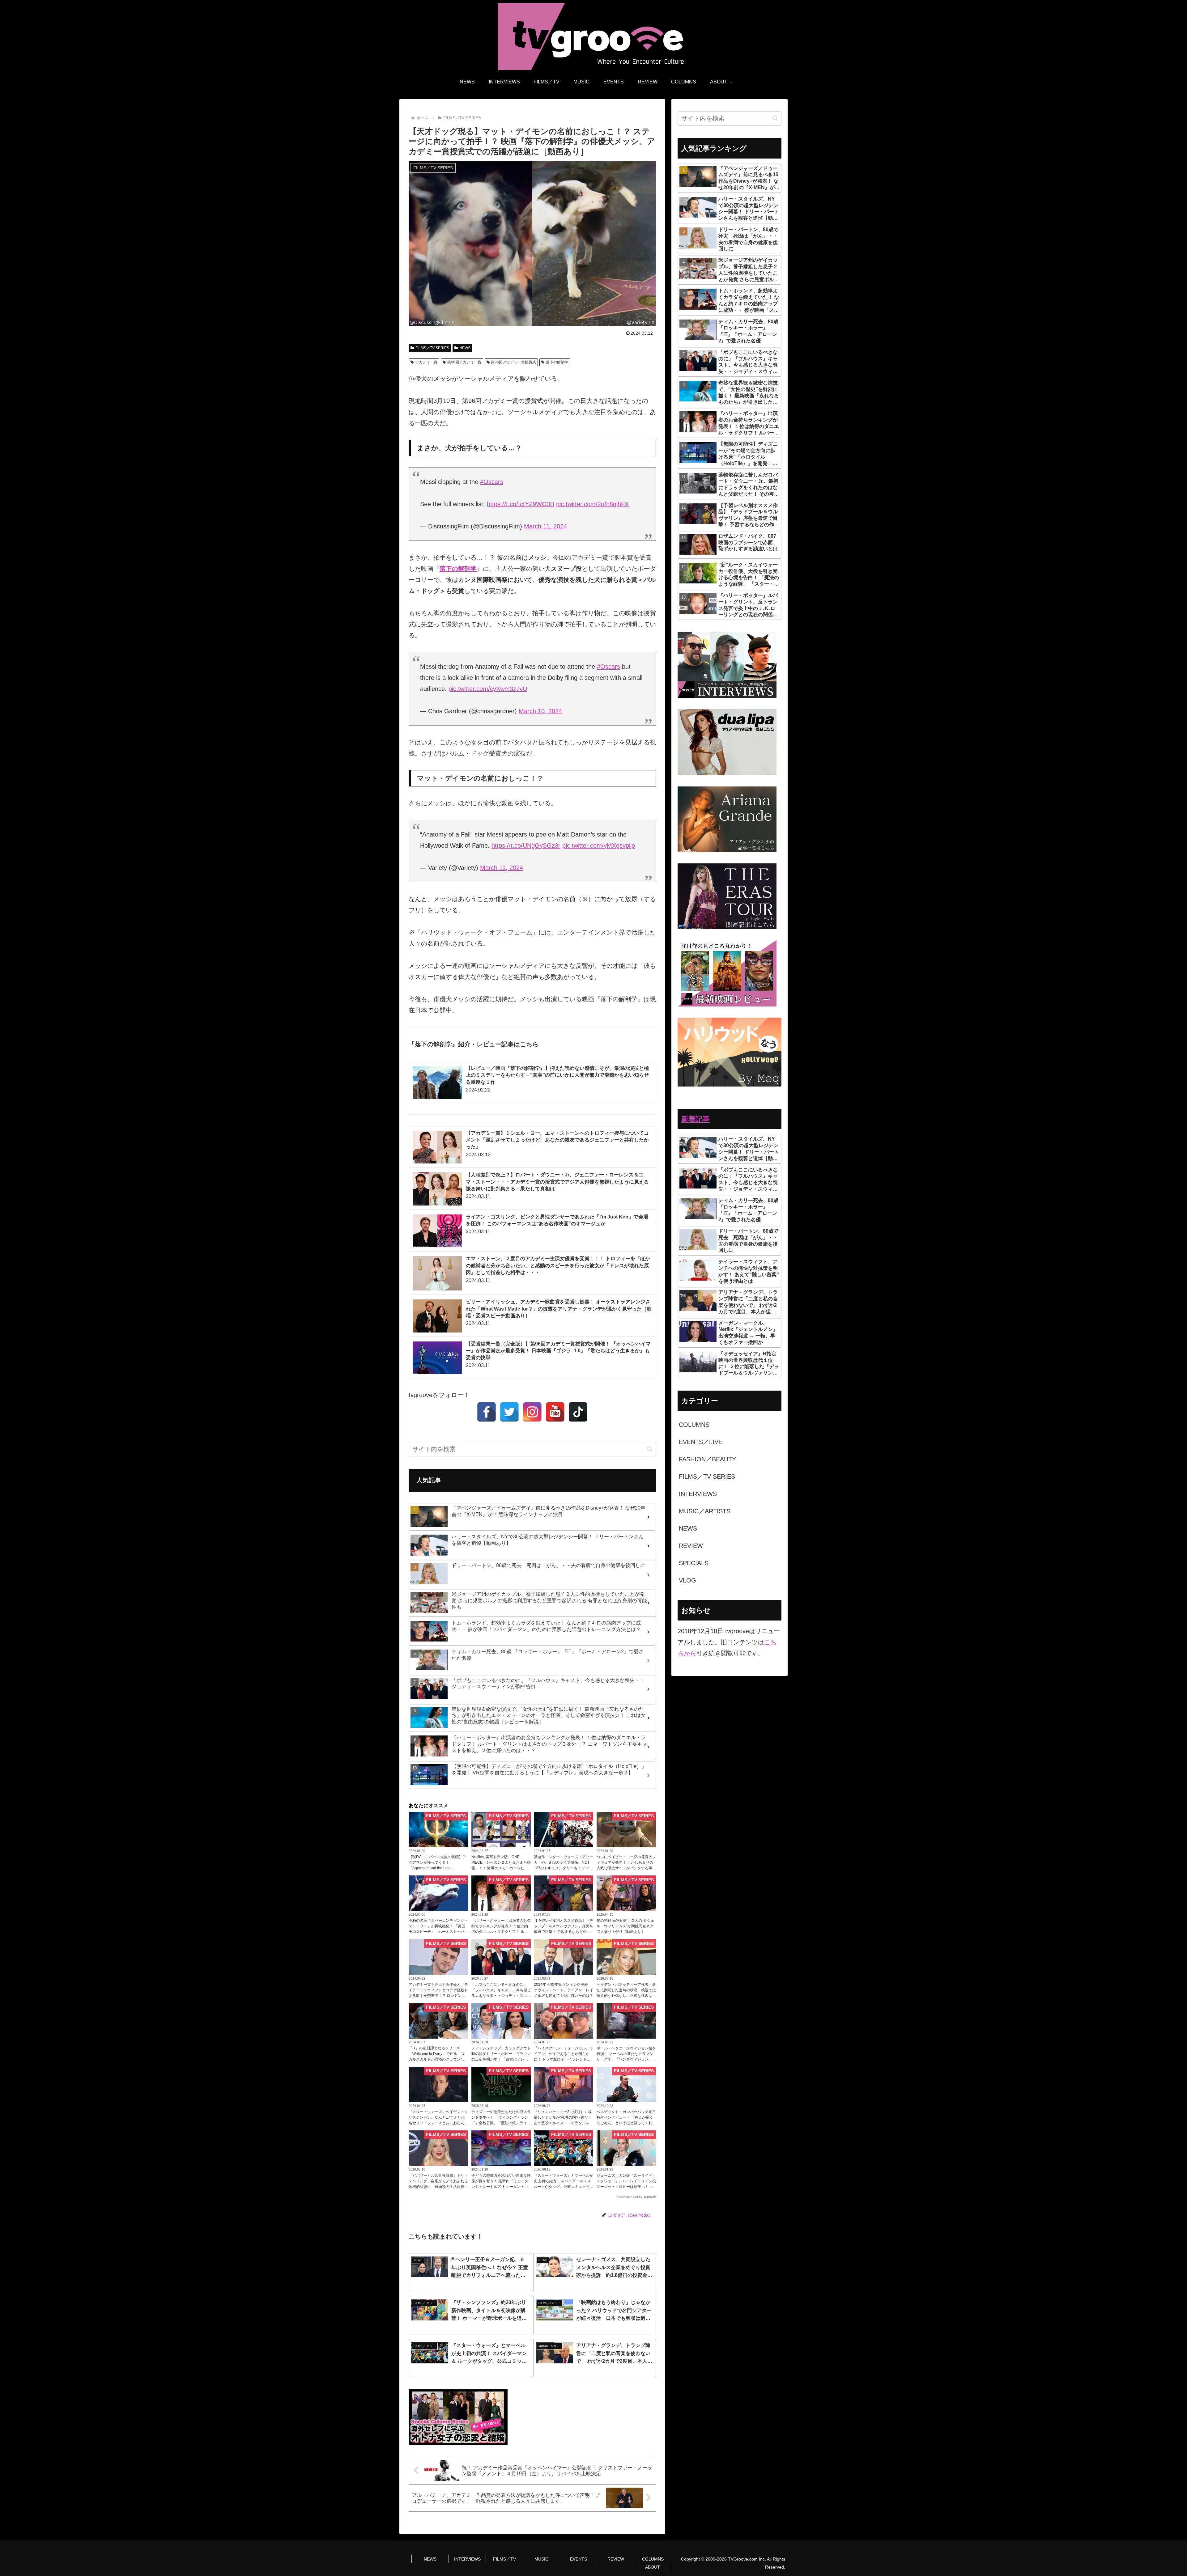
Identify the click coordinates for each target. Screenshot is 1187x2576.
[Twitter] (509, 1412)
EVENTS (579, 2559)
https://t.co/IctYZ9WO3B (521, 504)
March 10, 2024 (540, 711)
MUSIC (541, 2559)
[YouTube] (555, 1412)
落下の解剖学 (557, 362)
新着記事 (696, 1119)
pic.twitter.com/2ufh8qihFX (592, 504)
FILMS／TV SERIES (432, 348)
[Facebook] (487, 1412)
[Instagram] (532, 1412)
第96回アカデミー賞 (464, 362)
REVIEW (616, 2559)
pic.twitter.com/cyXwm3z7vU (488, 689)
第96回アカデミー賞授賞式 (513, 362)
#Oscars (492, 482)
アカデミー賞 (426, 362)
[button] (650, 1449)
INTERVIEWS (467, 2559)
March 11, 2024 (545, 526)
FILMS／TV (504, 2559)
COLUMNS (653, 2559)
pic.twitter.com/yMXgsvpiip (599, 845)
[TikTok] (578, 1412)
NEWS (465, 348)
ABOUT (653, 2567)
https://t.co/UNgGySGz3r (526, 845)
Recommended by (629, 2197)
